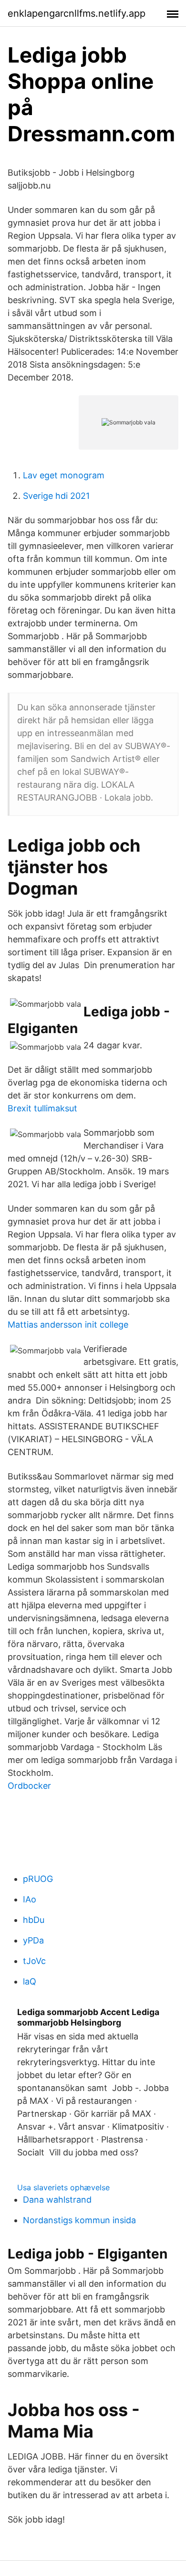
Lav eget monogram (64, 475)
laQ (30, 1981)
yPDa (33, 1940)
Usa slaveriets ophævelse (63, 2187)
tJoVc (34, 1961)
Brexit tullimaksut (42, 1108)
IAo (30, 1899)
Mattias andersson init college (68, 1325)
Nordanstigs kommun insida (79, 2220)
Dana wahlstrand (57, 2200)
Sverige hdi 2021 (56, 496)
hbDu (34, 1920)
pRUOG (38, 1879)
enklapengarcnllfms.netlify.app (77, 13)
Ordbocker (29, 1786)
